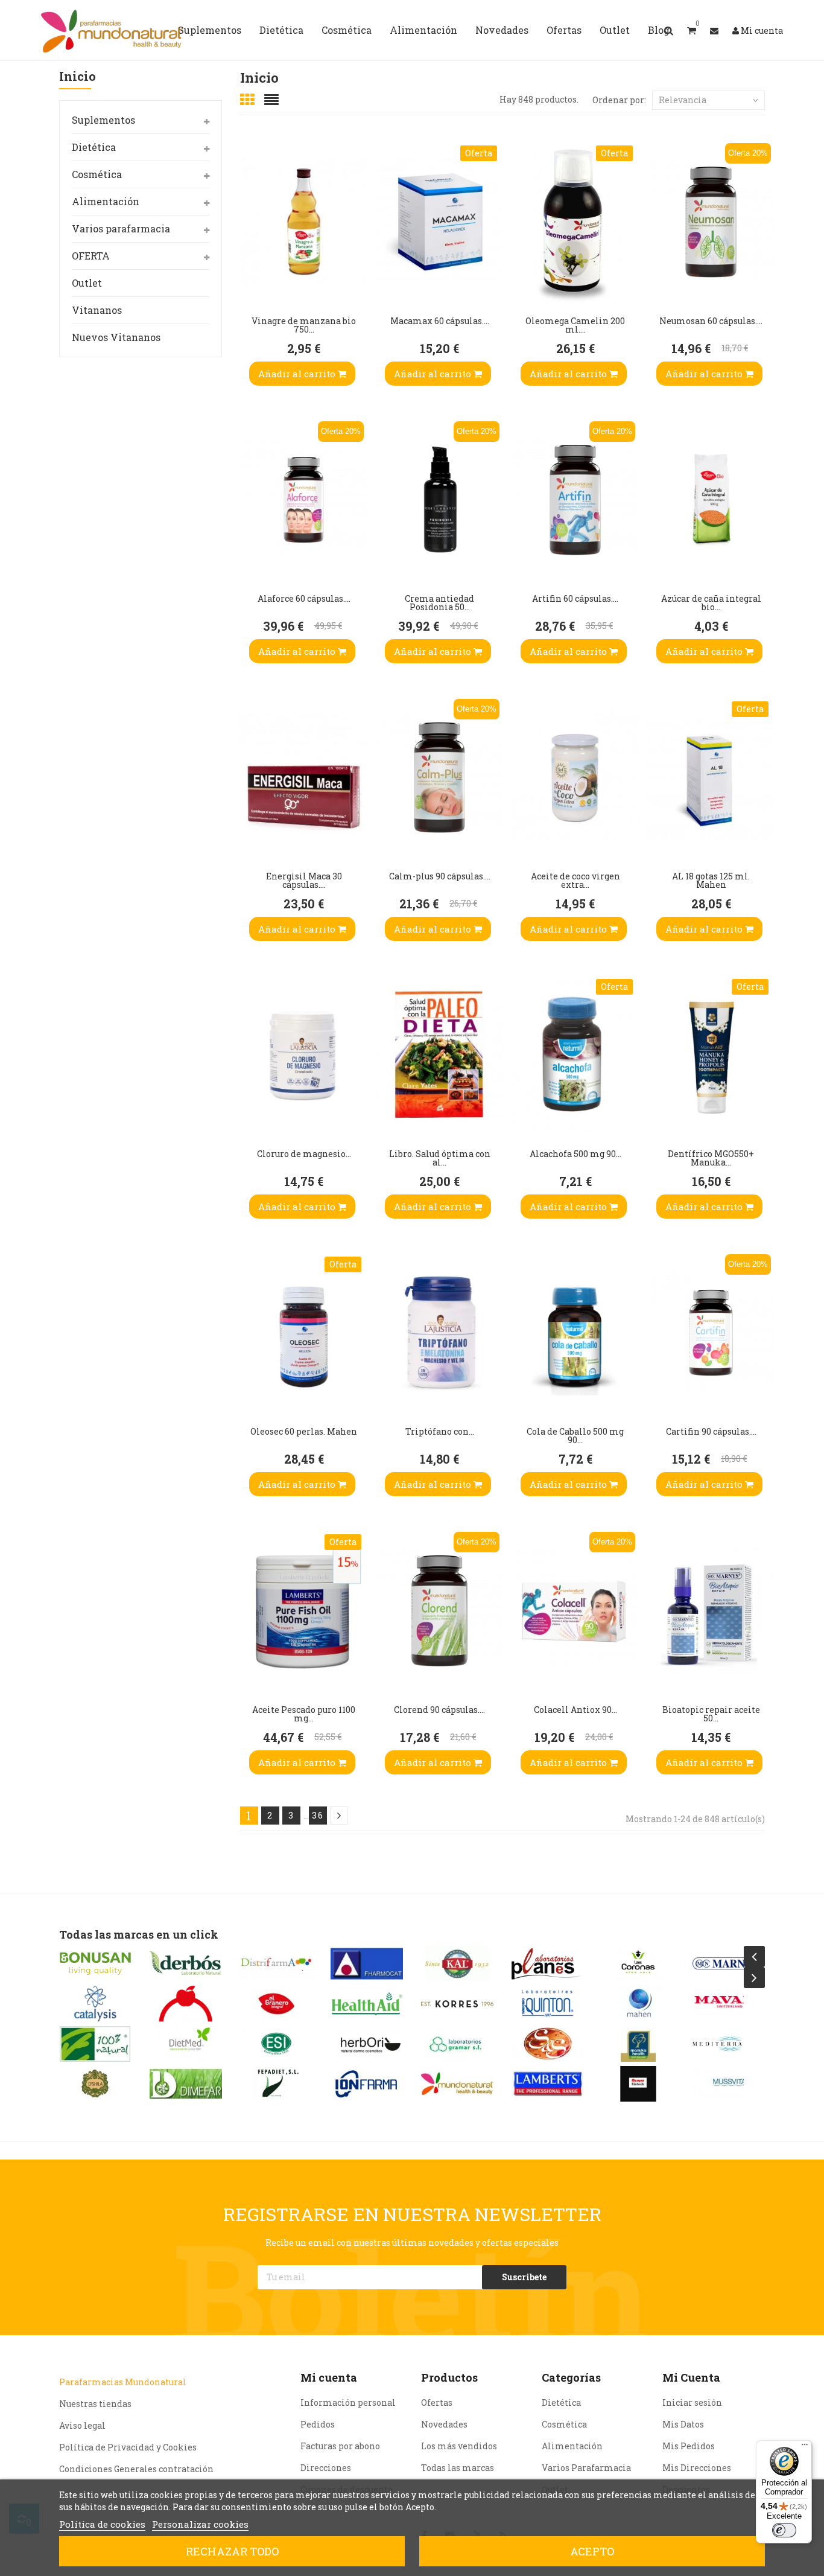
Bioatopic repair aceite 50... (711, 1714)
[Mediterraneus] (638, 2044)
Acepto (592, 2551)
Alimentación (106, 201)
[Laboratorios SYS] (457, 2044)
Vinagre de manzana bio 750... (304, 325)
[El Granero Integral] (186, 2004)
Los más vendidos (459, 2446)
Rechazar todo (232, 2551)
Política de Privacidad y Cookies (128, 2447)
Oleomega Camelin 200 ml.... (575, 325)
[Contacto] (714, 30)
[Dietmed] (95, 2044)
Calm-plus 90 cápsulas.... (440, 876)
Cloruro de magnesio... (304, 1154)
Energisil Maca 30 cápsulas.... (304, 880)
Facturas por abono (340, 2446)
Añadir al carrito (298, 374)
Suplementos (103, 120)
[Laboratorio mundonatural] (367, 2084)
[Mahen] (548, 2004)
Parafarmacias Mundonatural (123, 2382)
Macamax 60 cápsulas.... (440, 321)
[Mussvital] (638, 2084)
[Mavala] (638, 2004)
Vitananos (97, 310)
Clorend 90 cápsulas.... (439, 1710)
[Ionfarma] (276, 2084)
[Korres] (367, 2004)
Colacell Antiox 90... (575, 1710)
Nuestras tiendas (95, 2404)
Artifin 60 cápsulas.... (575, 598)
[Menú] (805, 2447)
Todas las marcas (458, 2468)
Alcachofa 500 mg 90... (575, 1154)
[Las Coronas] (548, 1964)
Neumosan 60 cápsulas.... (711, 321)
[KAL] (367, 1964)
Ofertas (437, 2402)
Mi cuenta (329, 2377)
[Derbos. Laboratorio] (95, 1964)
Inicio (78, 77)
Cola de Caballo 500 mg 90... (575, 1436)
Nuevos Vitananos (116, 337)
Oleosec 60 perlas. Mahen (304, 1431)
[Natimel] (729, 2004)
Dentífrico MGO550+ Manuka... (711, 1158)
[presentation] (754, 1956)
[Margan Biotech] (548, 2084)
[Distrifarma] (186, 1964)
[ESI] (186, 2044)
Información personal (348, 2402)
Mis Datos (683, 2424)
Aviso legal (82, 2425)
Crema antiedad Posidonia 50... (439, 603)
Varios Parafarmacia (586, 2468)
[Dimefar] (95, 2084)
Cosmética (97, 174)
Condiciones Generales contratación (136, 2469)
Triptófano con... (440, 1431)
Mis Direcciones (697, 2468)
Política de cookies (102, 2524)
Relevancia (683, 100)
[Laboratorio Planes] (457, 1964)
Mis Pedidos (689, 2446)
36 (318, 1815)
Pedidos (318, 2424)
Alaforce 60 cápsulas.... (304, 598)
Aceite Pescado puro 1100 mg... (304, 1714)
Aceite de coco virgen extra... (575, 880)
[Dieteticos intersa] (95, 2004)
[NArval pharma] (729, 1964)
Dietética (94, 147)
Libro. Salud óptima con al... (440, 1158)
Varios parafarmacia (121, 228)
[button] (692, 30)
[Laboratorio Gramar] (367, 2044)
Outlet (87, 283)
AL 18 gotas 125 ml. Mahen (711, 880)
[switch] (784, 2530)
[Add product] (252, 244)
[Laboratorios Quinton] (457, 2004)
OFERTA (91, 256)
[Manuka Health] (548, 2044)
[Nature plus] (729, 2084)
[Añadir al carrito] (252, 281)
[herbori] (276, 2044)
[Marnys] (638, 1964)
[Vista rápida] (252, 208)
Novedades (444, 2424)
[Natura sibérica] (729, 2044)
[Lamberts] (457, 2084)
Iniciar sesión (692, 2402)
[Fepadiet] (186, 2084)
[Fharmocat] (276, 1964)
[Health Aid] (276, 2004)
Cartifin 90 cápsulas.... (711, 1431)
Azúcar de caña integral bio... (711, 603)
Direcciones (326, 2468)
